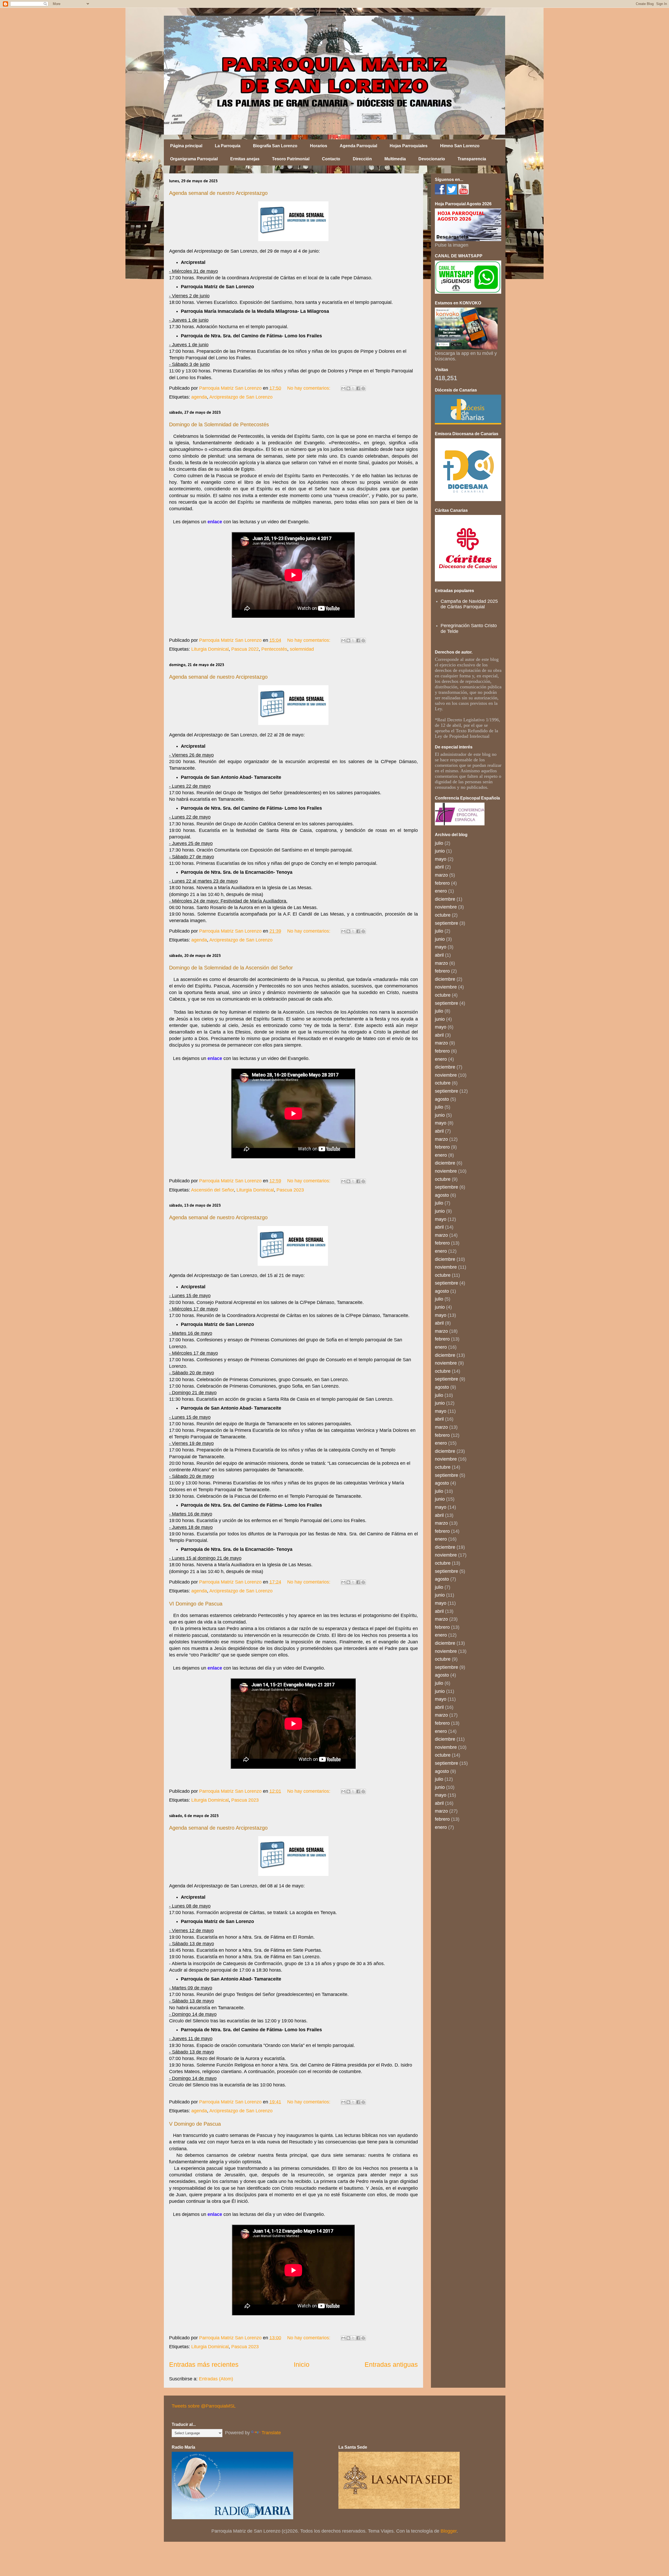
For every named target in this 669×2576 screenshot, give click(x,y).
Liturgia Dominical (210, 649)
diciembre (445, 899)
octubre (443, 915)
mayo (441, 859)
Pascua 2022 (245, 649)
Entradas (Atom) (216, 2379)
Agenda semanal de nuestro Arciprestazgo (218, 193)
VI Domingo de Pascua (196, 1604)
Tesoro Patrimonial (291, 159)
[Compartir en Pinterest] (363, 388)
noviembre (446, 907)
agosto (442, 1099)
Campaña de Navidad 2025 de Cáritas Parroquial (469, 604)
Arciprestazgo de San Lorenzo (241, 397)
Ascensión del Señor (212, 1190)
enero (441, 891)
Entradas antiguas (391, 2364)
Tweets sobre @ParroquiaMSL (204, 2406)
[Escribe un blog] (348, 388)
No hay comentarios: (309, 388)
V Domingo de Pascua (195, 2124)
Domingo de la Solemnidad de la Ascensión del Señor (231, 968)
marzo (441, 875)
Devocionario (432, 159)
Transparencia (472, 159)
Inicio (302, 2364)
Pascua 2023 (290, 1190)
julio (439, 843)
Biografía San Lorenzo (275, 146)
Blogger (449, 2531)
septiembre (446, 923)
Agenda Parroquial (358, 146)
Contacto (331, 159)
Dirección (362, 159)
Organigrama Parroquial (194, 159)
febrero (442, 883)
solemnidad (302, 649)
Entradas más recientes (204, 2364)
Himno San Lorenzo (460, 146)
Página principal (186, 146)
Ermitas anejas (245, 159)
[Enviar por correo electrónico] (343, 388)
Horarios (319, 146)
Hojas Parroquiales (409, 146)
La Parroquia (228, 146)
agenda (199, 397)
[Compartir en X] (353, 388)
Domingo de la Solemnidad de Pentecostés (219, 424)
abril (439, 867)
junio (440, 851)
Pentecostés (274, 649)
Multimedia (395, 159)
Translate (271, 2433)
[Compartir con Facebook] (358, 388)
